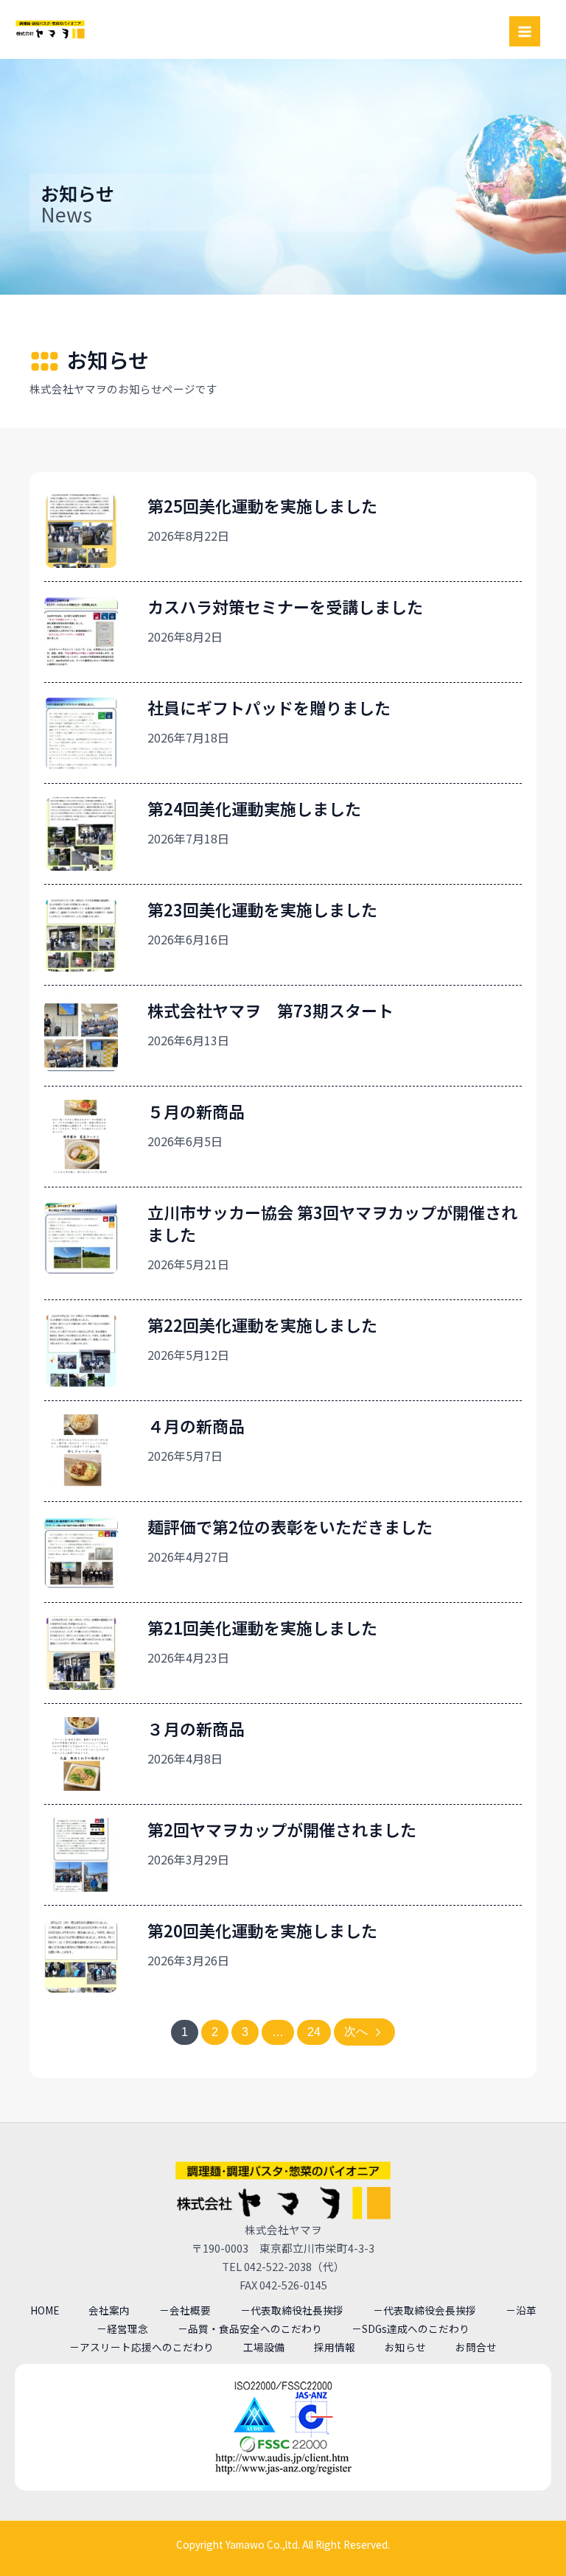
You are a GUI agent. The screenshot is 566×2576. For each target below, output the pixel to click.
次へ (356, 2031)
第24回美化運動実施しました (254, 808)
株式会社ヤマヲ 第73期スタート (270, 1010)
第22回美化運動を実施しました (262, 1324)
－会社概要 (185, 2310)
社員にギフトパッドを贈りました (269, 707)
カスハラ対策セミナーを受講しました (285, 606)
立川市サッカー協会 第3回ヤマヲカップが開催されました (332, 1223)
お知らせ (405, 2347)
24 (314, 2032)
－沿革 (521, 2310)
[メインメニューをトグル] (525, 32)
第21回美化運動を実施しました (262, 1627)
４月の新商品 (196, 1425)
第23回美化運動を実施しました (262, 909)
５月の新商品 (196, 1111)
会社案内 (109, 2310)
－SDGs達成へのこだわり (410, 2328)
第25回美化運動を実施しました (262, 505)
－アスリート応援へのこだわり (141, 2347)
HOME (45, 2310)
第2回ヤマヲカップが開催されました (282, 1829)
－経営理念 (122, 2328)
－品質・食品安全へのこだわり (250, 2328)
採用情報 (335, 2347)
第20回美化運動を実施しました (262, 1930)
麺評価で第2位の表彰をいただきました (290, 1526)
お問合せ (476, 2347)
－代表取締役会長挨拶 (424, 2310)
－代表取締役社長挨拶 (292, 2310)
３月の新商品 (196, 1728)
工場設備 (264, 2347)
